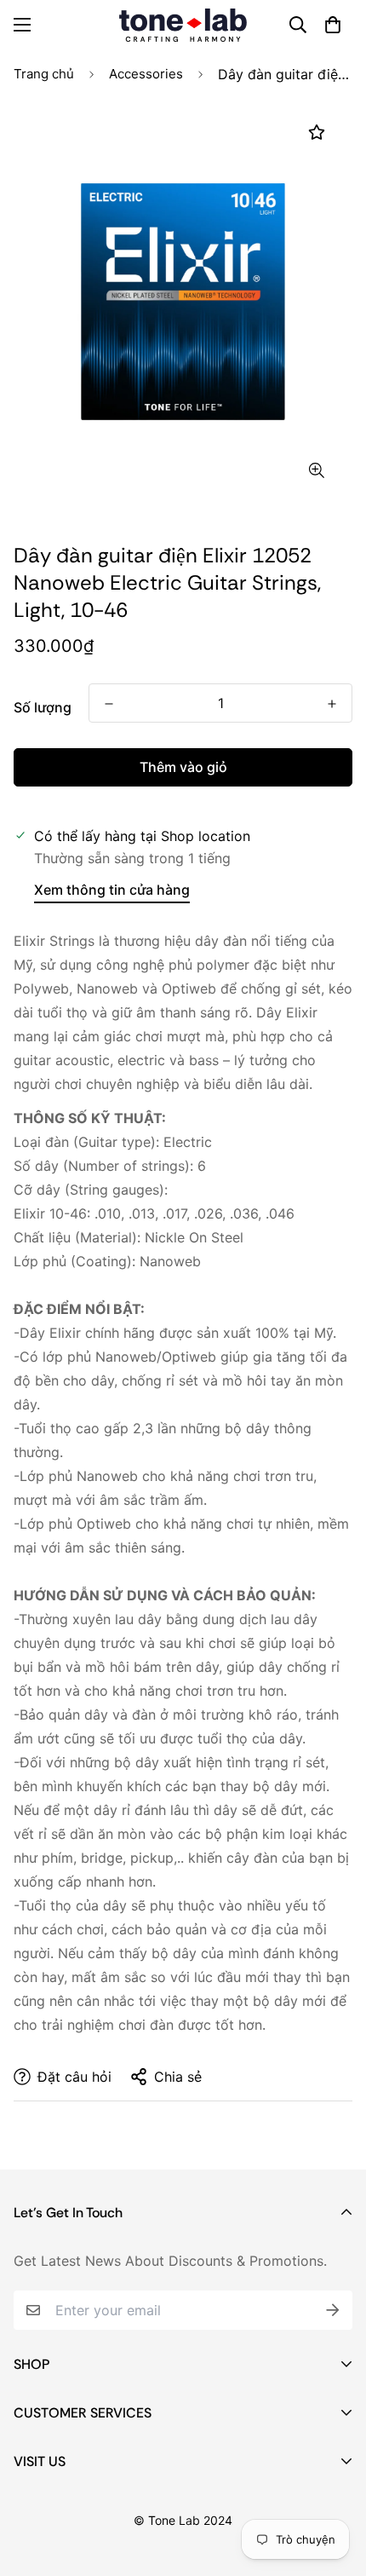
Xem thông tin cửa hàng (112, 890)
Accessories (146, 74)
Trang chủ (44, 74)
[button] (333, 25)
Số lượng (43, 707)
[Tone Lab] (183, 25)
